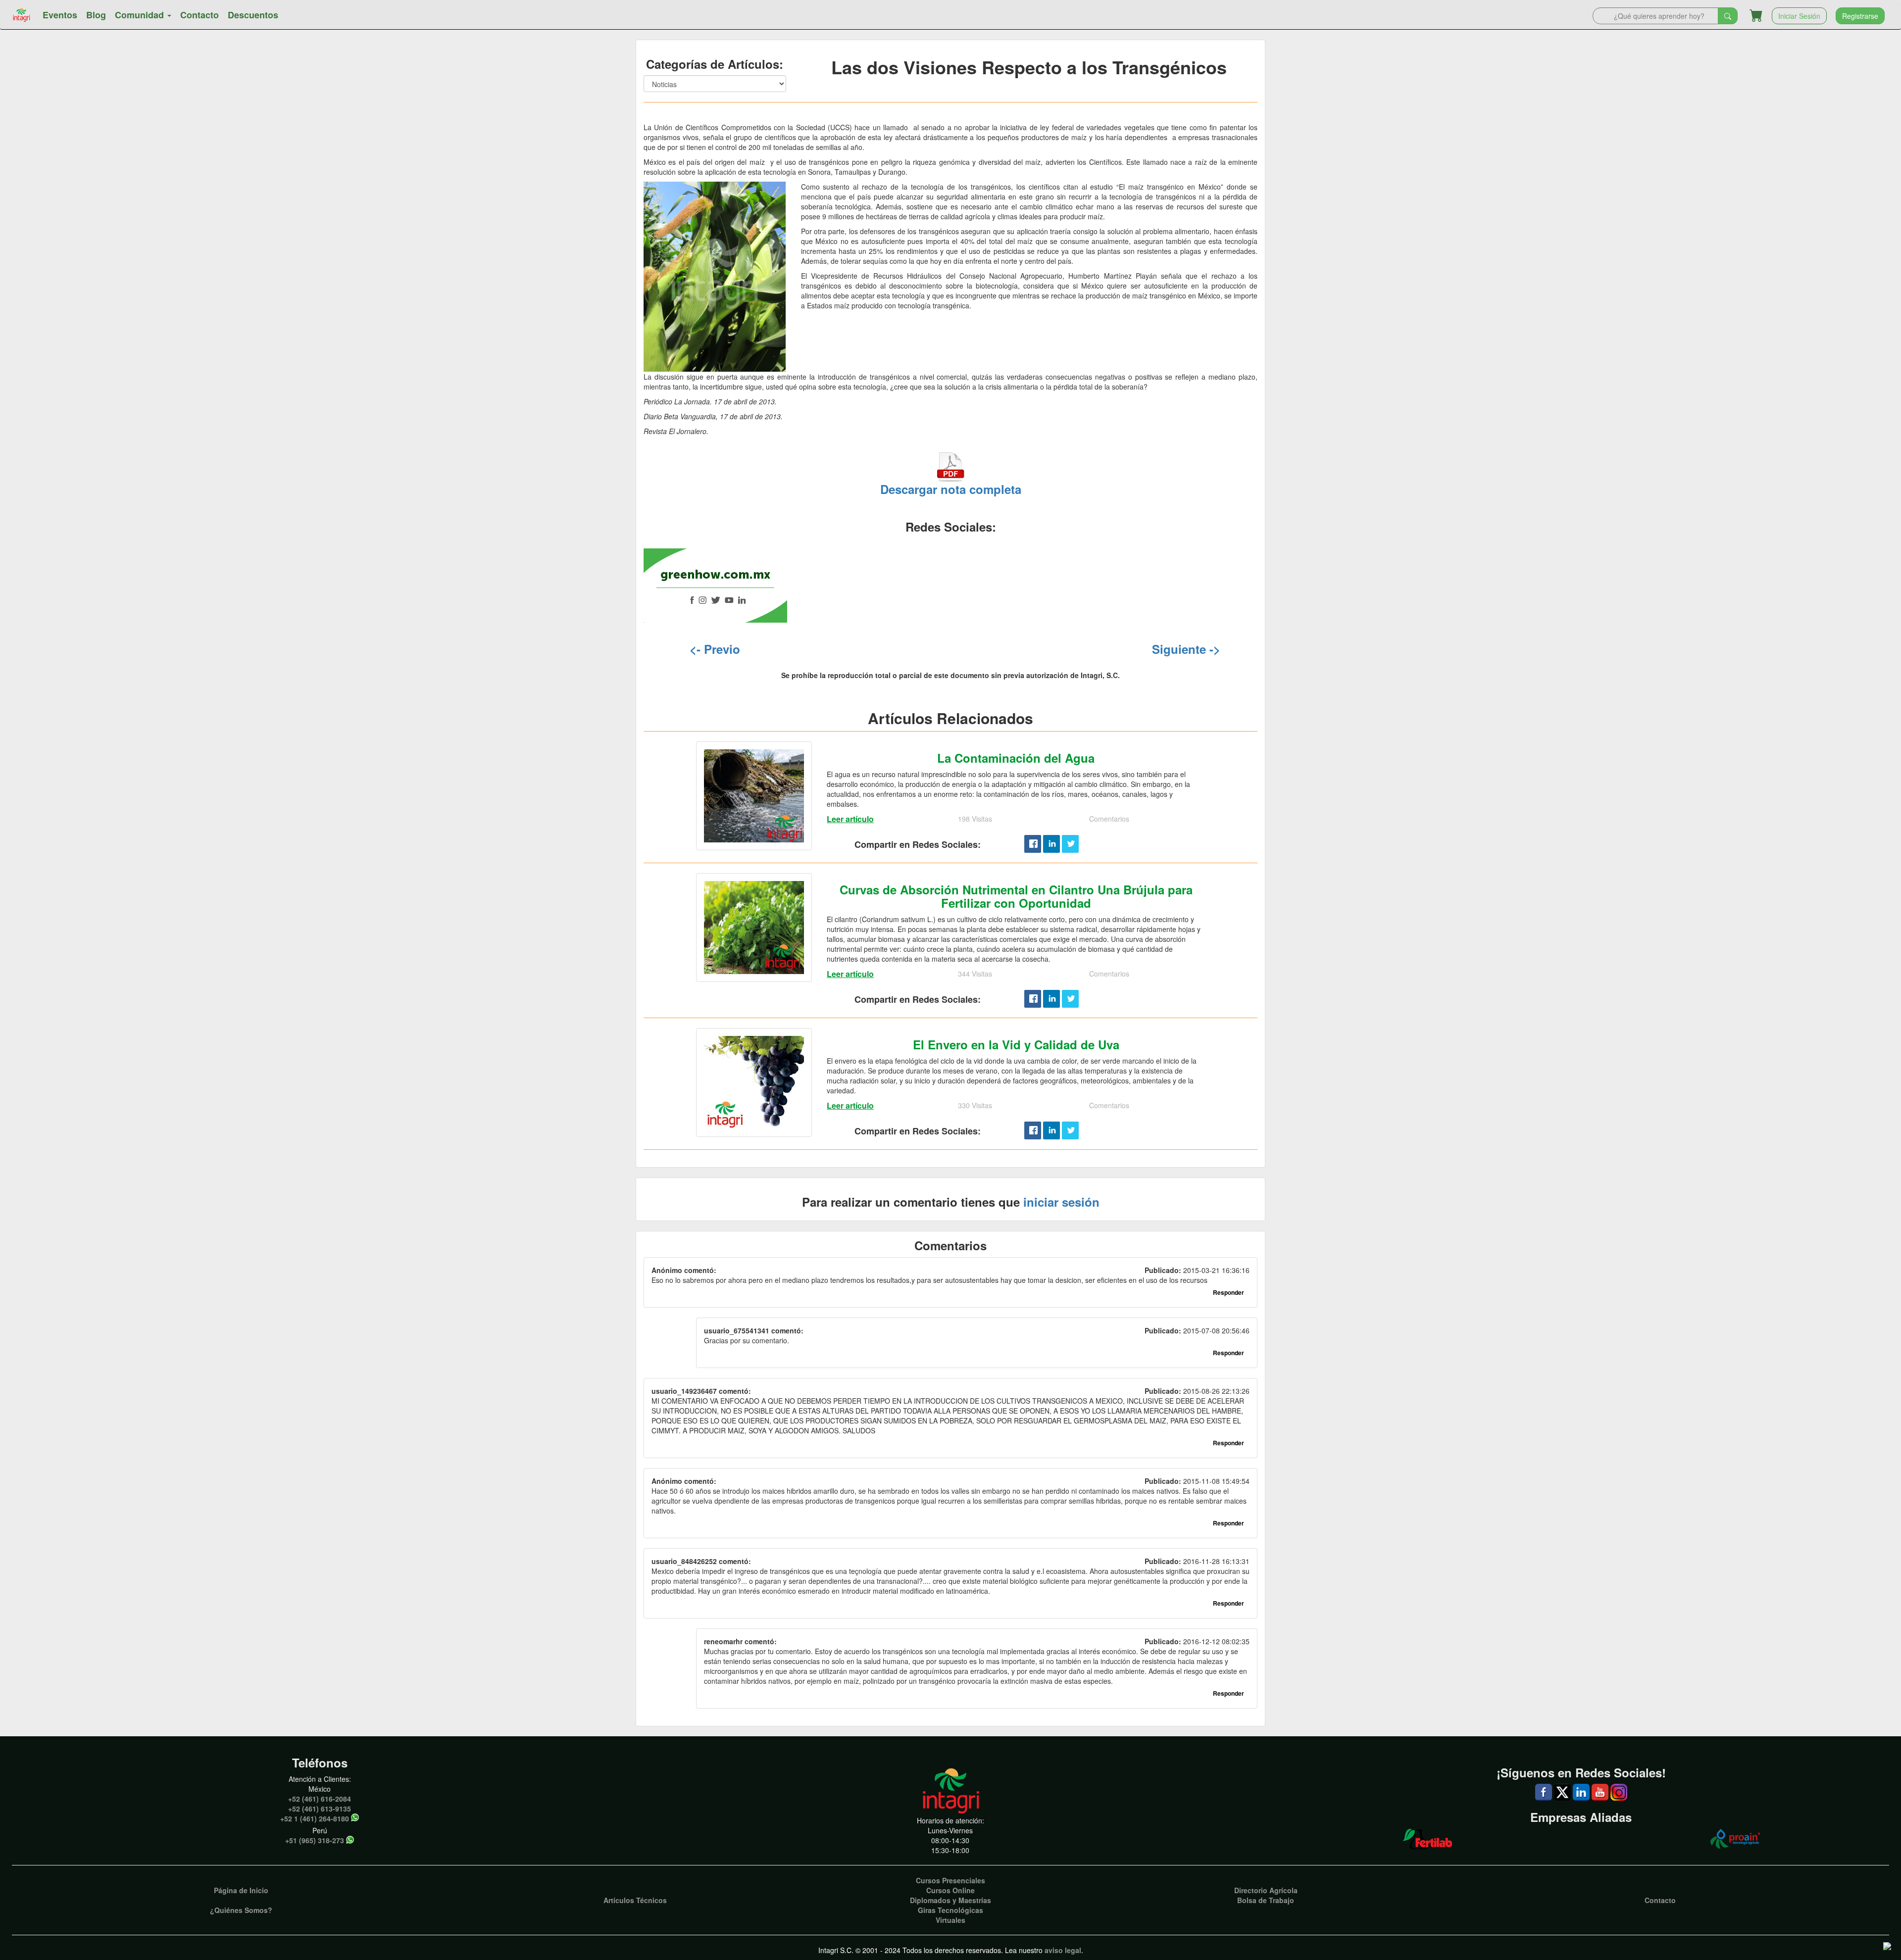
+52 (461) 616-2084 (320, 1799)
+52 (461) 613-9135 (320, 1809)
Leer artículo (850, 819)
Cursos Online (950, 1890)
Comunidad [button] (141, 15)
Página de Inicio (241, 1890)
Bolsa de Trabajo (1266, 1900)
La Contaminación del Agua (1016, 758)
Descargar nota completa (951, 489)
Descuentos (253, 15)
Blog (96, 15)
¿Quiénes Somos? (241, 1910)
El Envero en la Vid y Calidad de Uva (1016, 1044)
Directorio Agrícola (1266, 1890)
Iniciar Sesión (1799, 16)
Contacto (200, 15)
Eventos (60, 15)
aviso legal (1063, 1950)
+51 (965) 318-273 (315, 1840)
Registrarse (1860, 16)
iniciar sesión (1061, 1202)
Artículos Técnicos (635, 1900)
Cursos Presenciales (950, 1880)
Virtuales (950, 1920)
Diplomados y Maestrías (950, 1900)
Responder (1228, 1292)
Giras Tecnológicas (950, 1910)
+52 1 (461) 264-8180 (315, 1818)
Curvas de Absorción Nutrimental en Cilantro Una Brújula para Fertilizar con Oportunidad (1016, 896)
